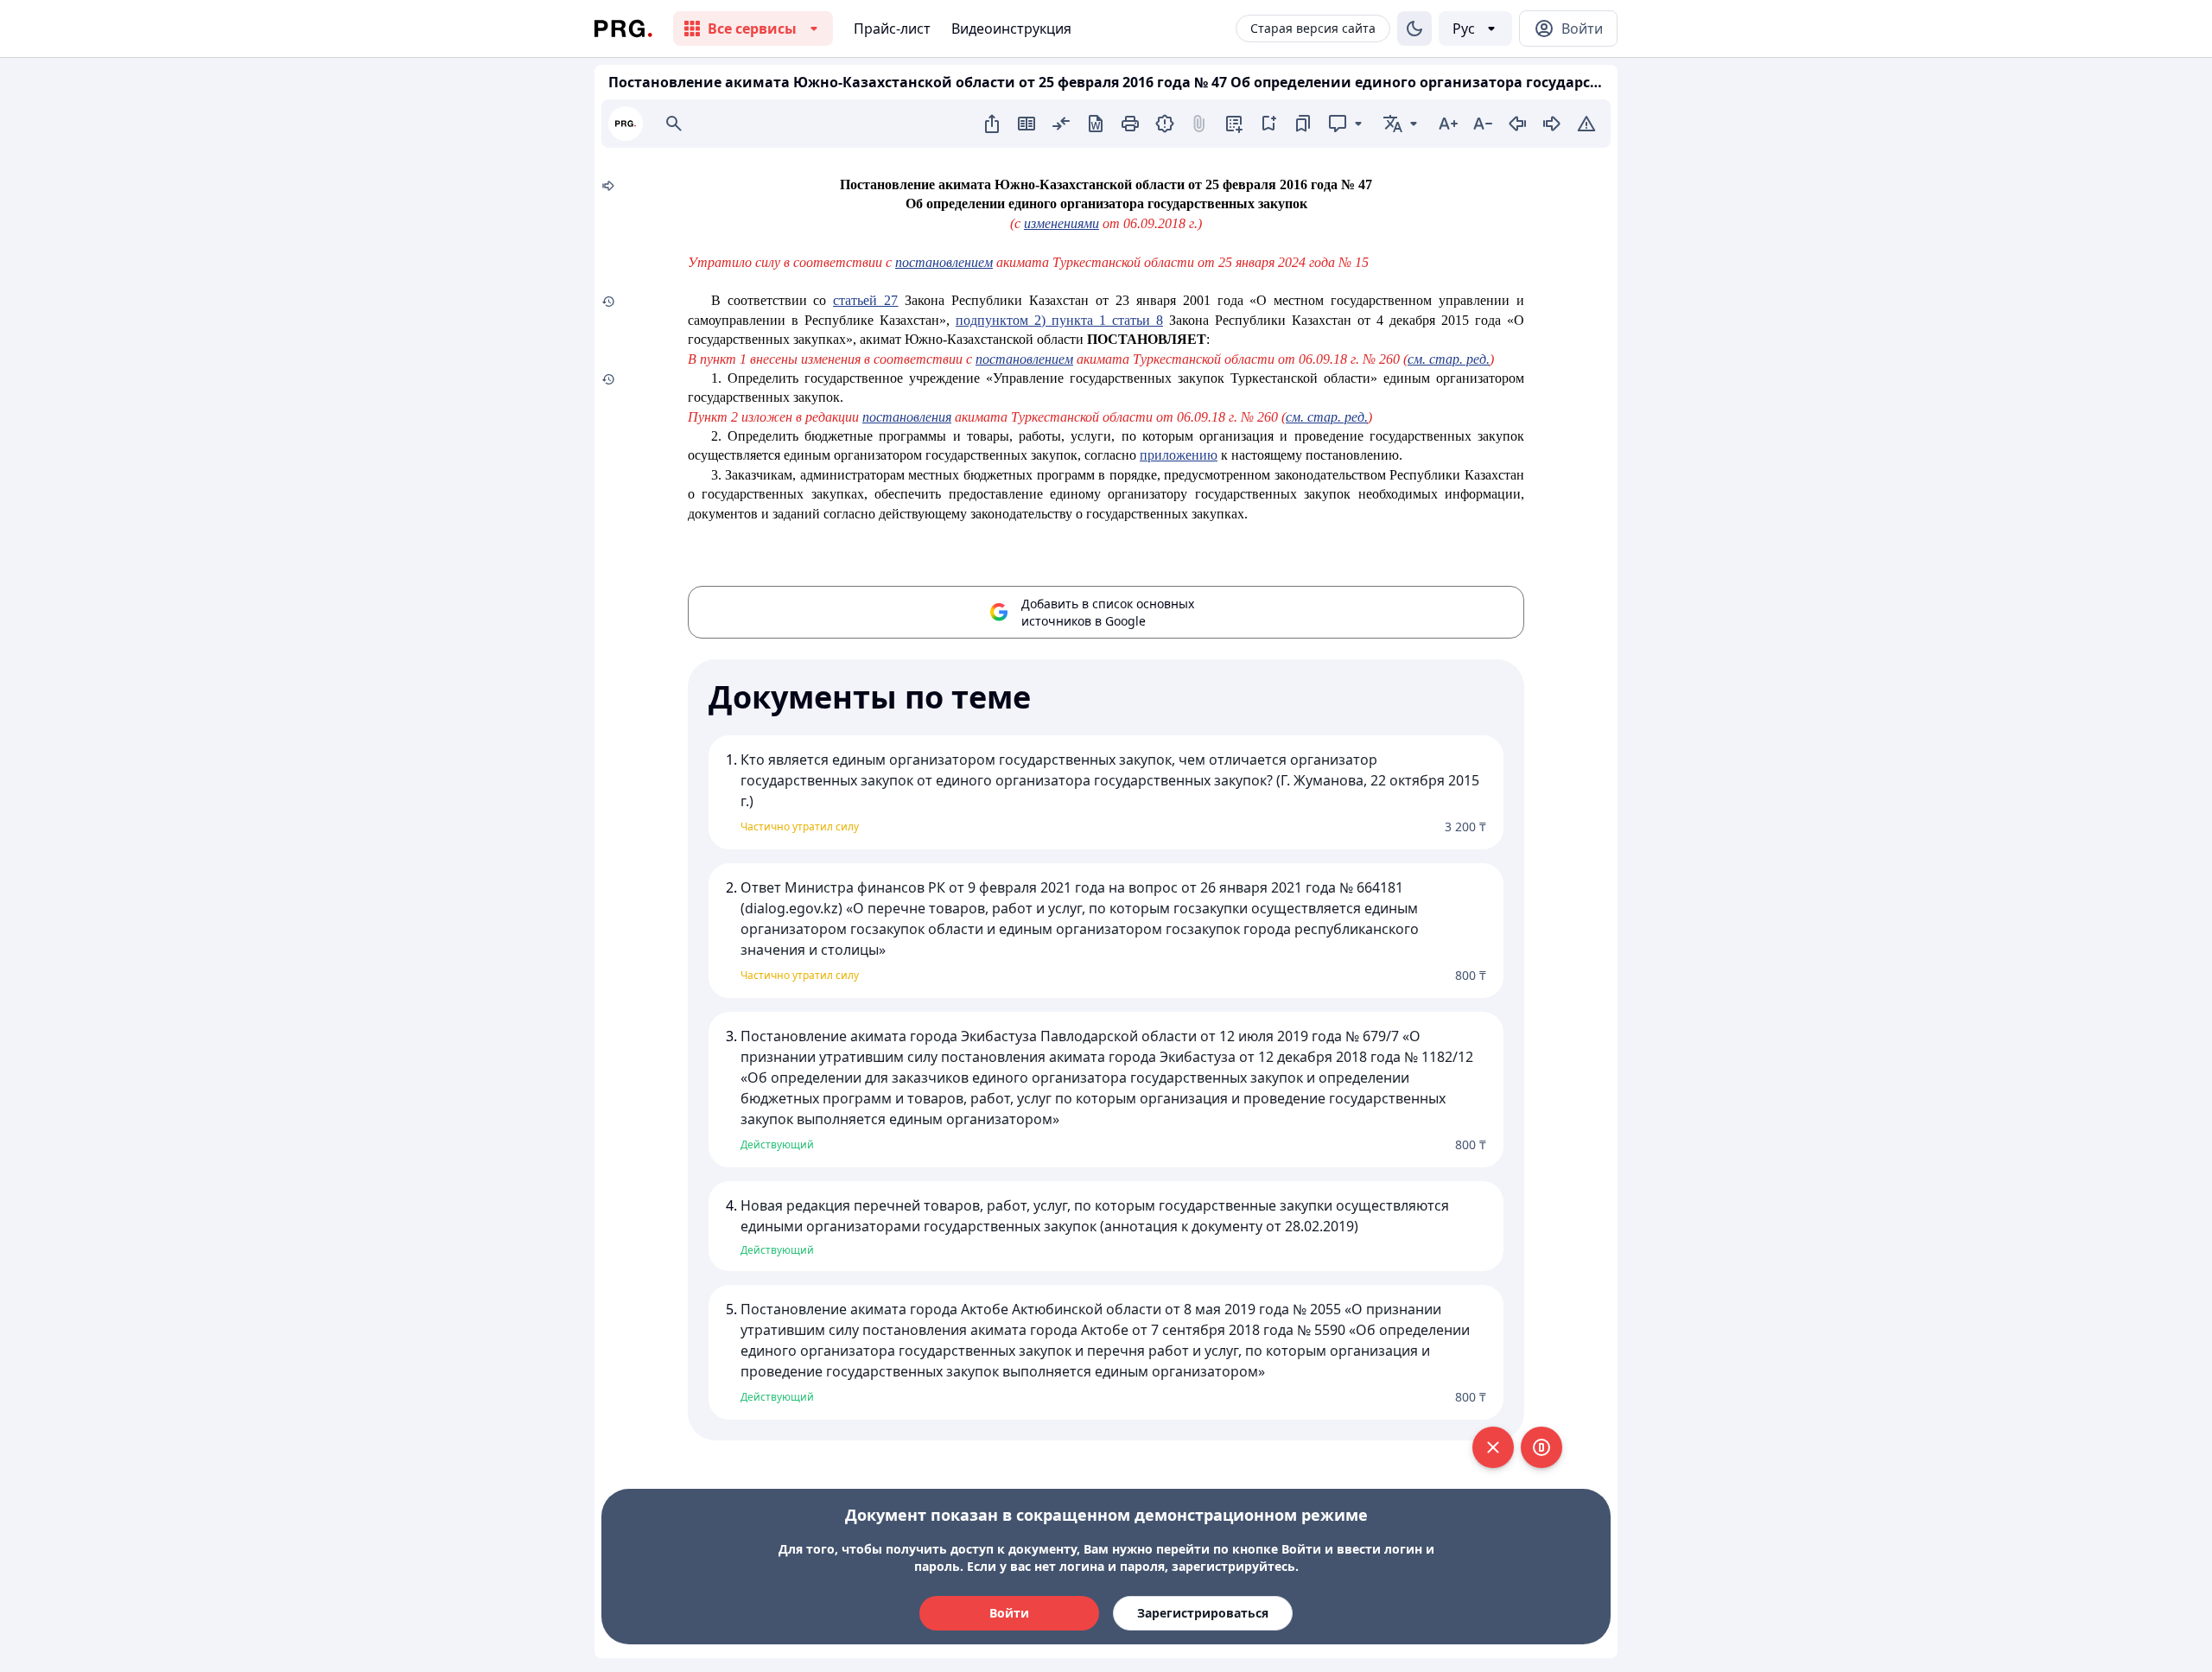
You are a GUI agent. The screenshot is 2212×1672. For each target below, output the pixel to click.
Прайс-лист (892, 29)
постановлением (944, 262)
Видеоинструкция (1011, 29)
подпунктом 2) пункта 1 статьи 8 (1059, 320)
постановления (907, 417)
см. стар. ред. (1449, 359)
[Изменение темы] (1414, 29)
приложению (1179, 455)
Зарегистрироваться (1203, 1613)
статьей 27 (865, 300)
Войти (1009, 1613)
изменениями (1062, 223)
